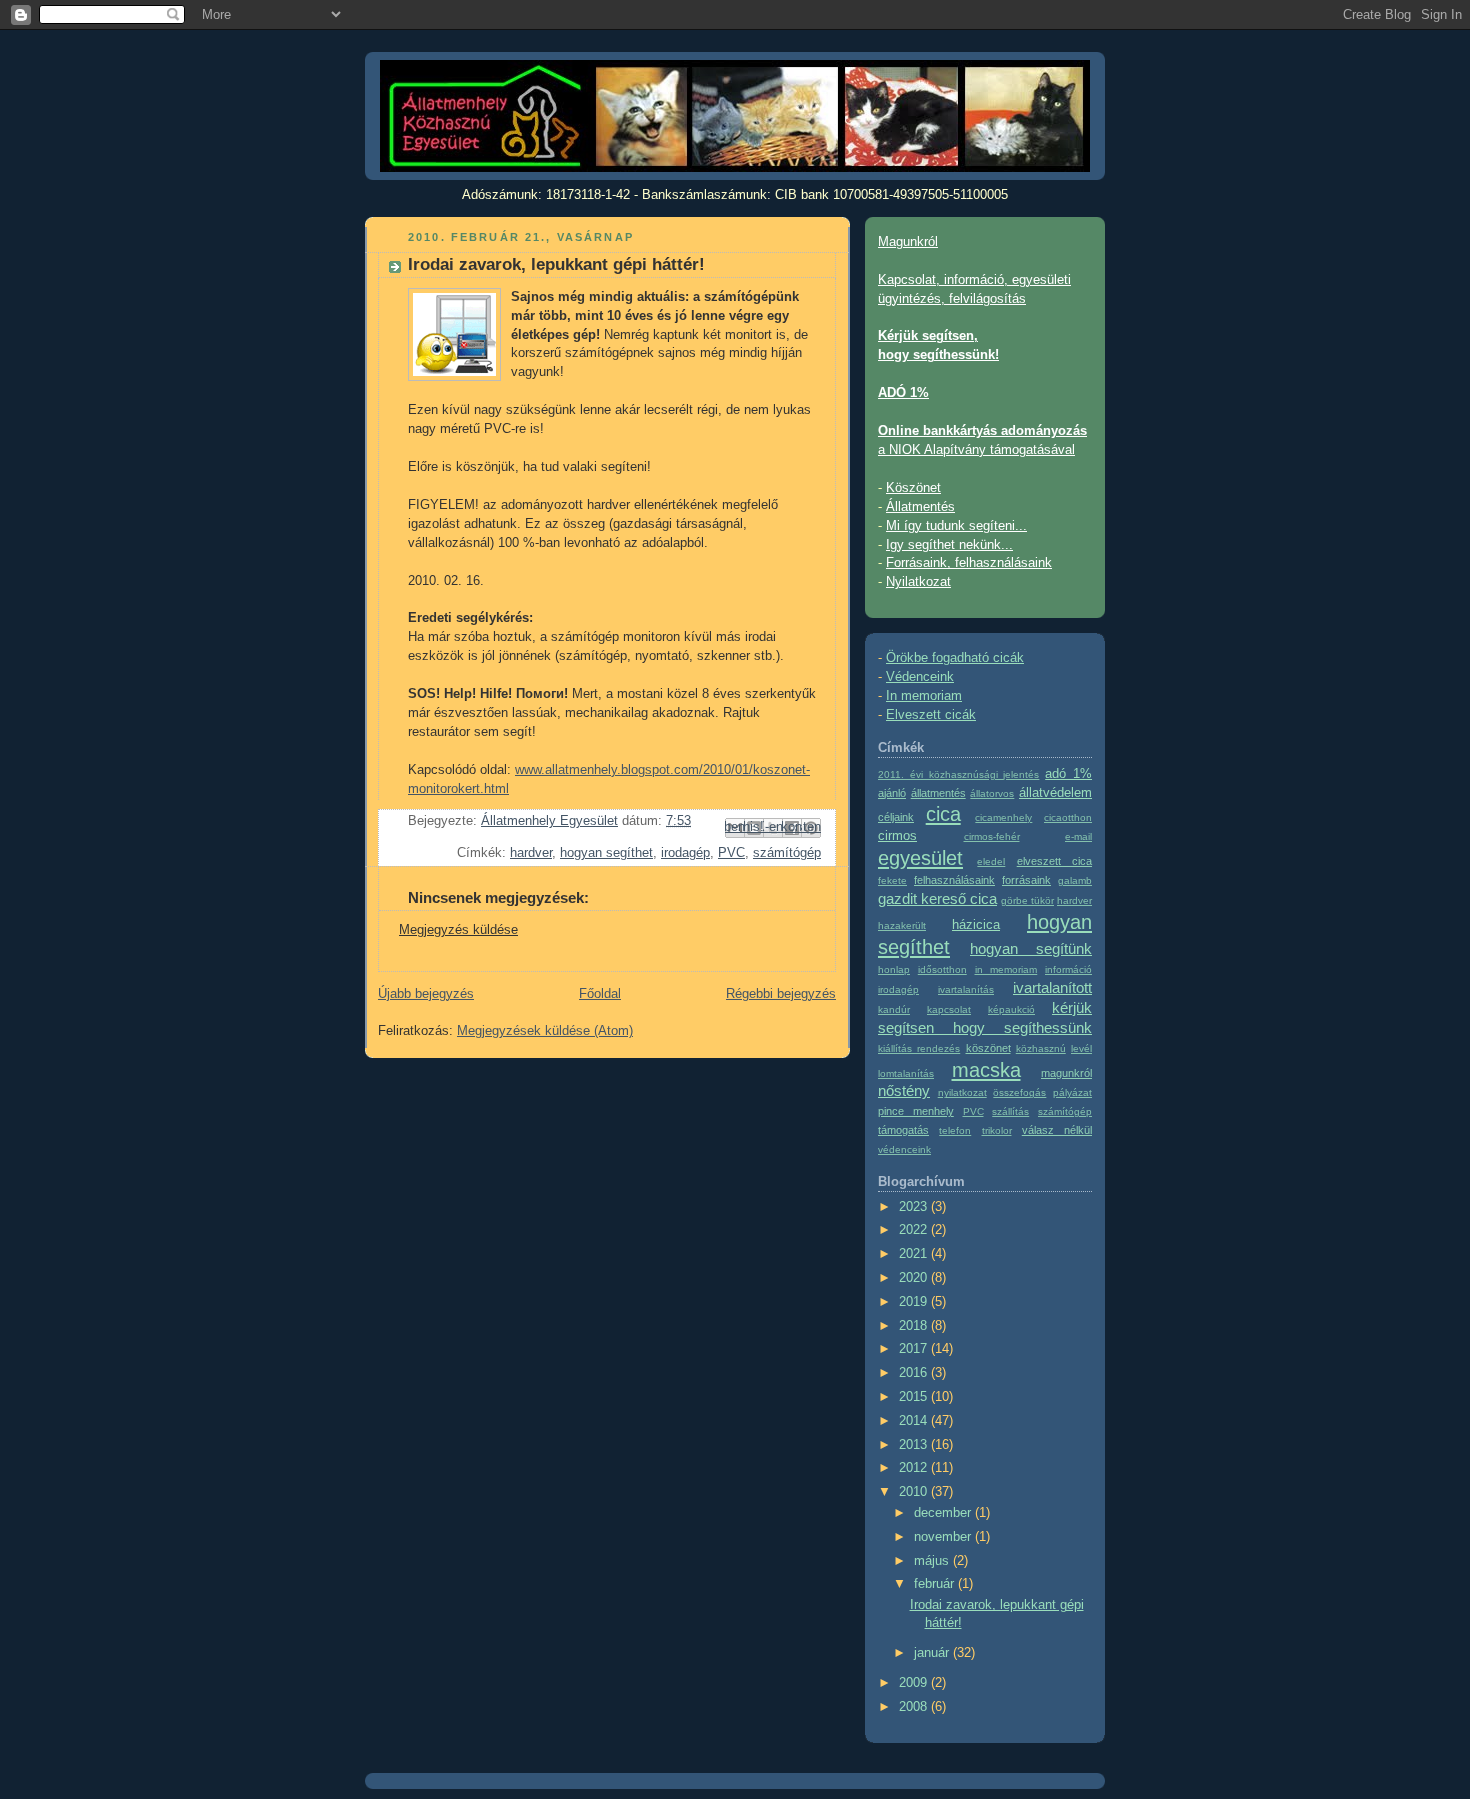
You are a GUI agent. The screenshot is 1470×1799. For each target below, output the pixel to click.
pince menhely (916, 1111)
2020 (915, 1278)
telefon (955, 1130)
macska (986, 1070)
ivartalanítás (966, 989)
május (933, 1561)
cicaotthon (1068, 817)
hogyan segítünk (1031, 948)
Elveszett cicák (931, 715)
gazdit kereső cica (937, 898)
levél (1081, 1048)
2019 (915, 1302)
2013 (915, 1445)
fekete (892, 880)
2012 (915, 1468)
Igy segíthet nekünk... (949, 545)
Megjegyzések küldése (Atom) (545, 1031)
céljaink (896, 817)
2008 (915, 1707)
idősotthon (942, 969)
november (944, 1537)
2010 (915, 1492)
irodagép (685, 853)
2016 (915, 1373)
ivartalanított (1052, 987)
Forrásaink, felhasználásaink (969, 563)
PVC (731, 853)
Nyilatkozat (918, 582)
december (944, 1513)
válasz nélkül (1057, 1130)
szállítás (1010, 1111)
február (936, 1584)
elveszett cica (1054, 861)
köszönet (988, 1048)
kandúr (894, 1009)
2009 (915, 1683)
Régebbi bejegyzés (781, 994)
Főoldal (600, 994)
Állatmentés (920, 507)
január (933, 1653)
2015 (915, 1397)
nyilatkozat (962, 1092)
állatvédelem (1055, 793)
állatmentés (938, 793)
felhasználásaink (954, 880)
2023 (915, 1207)
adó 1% (1068, 774)
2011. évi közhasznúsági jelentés (958, 774)
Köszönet (913, 488)
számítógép (787, 853)
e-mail (1078, 836)
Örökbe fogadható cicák (955, 658)
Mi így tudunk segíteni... (956, 526)
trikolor (997, 1130)
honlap (894, 969)
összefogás (1019, 1092)
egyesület (920, 858)
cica (943, 814)
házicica (976, 925)
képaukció (1011, 1009)
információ (1068, 969)
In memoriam (924, 696)
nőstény (904, 1090)
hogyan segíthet (606, 853)
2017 (915, 1349)
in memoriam (1006, 969)
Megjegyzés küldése (458, 930)
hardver (531, 853)
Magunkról (908, 242)
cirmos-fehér (992, 836)
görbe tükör (1027, 900)
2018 (915, 1326)
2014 (915, 1421)
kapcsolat (949, 1009)
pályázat (1072, 1092)
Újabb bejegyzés (426, 994)
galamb (1075, 880)
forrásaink (1026, 880)
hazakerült (902, 925)
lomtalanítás (906, 1073)
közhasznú (1041, 1048)
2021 (915, 1254)
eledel (991, 861)
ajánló (892, 793)
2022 (915, 1230)
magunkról (1066, 1073)
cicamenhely (1003, 817)
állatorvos (992, 793)
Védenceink (920, 677)
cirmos (897, 836)
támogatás (903, 1130)
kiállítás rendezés (919, 1048)
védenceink (904, 1149)
